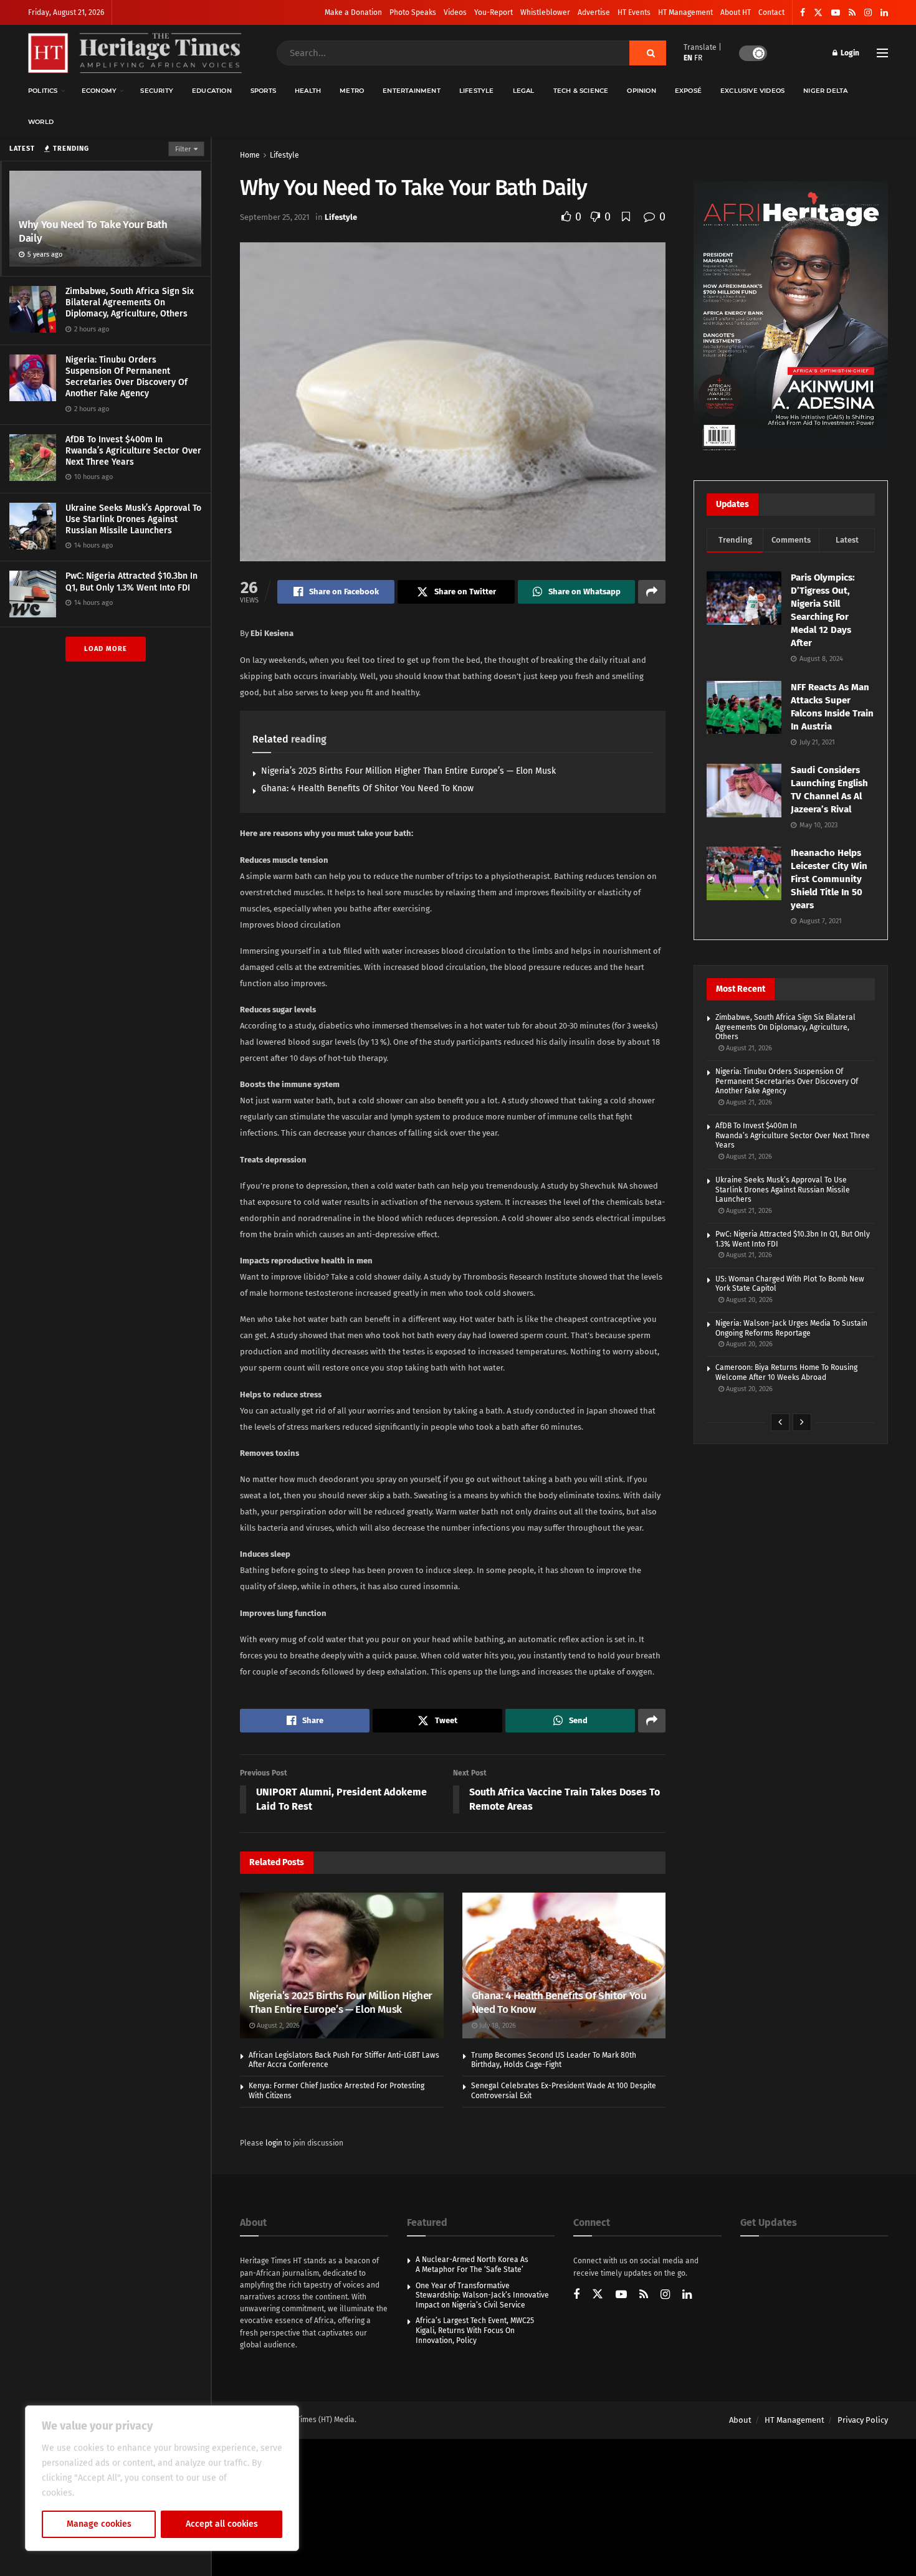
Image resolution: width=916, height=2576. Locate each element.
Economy (99, 91)
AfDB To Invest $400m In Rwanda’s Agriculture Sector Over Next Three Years (133, 451)
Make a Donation (353, 12)
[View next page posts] (802, 1422)
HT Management (685, 12)
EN (688, 58)
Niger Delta (825, 91)
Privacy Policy (863, 2420)
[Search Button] (648, 53)
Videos (455, 12)
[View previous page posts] (780, 1422)
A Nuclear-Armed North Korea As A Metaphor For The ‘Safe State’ (472, 2265)
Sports (263, 91)
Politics (43, 91)
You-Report (494, 12)
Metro (352, 91)
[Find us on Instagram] (868, 13)
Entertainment (412, 91)
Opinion (641, 91)
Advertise (594, 12)
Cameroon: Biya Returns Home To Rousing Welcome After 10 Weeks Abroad (786, 1372)
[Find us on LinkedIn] (884, 13)
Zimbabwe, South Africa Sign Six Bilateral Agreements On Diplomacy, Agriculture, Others (130, 302)
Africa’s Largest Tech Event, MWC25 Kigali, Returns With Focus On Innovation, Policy (475, 2330)
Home (250, 155)
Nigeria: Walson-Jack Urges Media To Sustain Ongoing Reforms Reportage (791, 1328)
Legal (524, 91)
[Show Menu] (882, 53)
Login (849, 53)
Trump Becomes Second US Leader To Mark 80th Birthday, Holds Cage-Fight (554, 2060)
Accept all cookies (222, 2524)
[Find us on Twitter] (818, 13)
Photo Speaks (413, 12)
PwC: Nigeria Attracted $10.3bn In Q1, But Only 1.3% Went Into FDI (131, 582)
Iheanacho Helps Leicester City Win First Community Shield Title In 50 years (829, 879)
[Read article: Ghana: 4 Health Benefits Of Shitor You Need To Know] (564, 1965)
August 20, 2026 (748, 1300)
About (740, 2420)
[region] (162, 2478)
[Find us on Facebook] (803, 13)
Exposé (688, 91)
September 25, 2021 (275, 217)
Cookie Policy (104, 2493)
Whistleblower (545, 12)
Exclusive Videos (752, 91)
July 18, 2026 (497, 2026)
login (274, 2143)
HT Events (634, 12)
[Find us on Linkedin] (687, 2295)
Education (212, 91)
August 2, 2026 (277, 2026)
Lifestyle (477, 91)
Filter (183, 149)
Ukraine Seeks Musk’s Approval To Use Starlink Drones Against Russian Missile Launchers (133, 519)
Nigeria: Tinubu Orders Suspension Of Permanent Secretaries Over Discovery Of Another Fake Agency (126, 377)
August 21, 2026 (748, 1048)
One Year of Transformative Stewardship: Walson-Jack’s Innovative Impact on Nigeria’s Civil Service (482, 2295)
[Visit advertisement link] (791, 318)
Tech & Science (581, 91)
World (41, 122)
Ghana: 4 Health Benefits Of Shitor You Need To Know (367, 788)
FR (698, 58)
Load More (106, 649)
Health (308, 91)
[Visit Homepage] (135, 53)
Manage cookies (99, 2524)
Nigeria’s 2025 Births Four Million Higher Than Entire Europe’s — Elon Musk (408, 771)
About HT (736, 12)
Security (157, 91)
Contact (771, 12)
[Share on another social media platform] (652, 592)
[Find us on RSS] (852, 13)
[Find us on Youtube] (836, 13)
